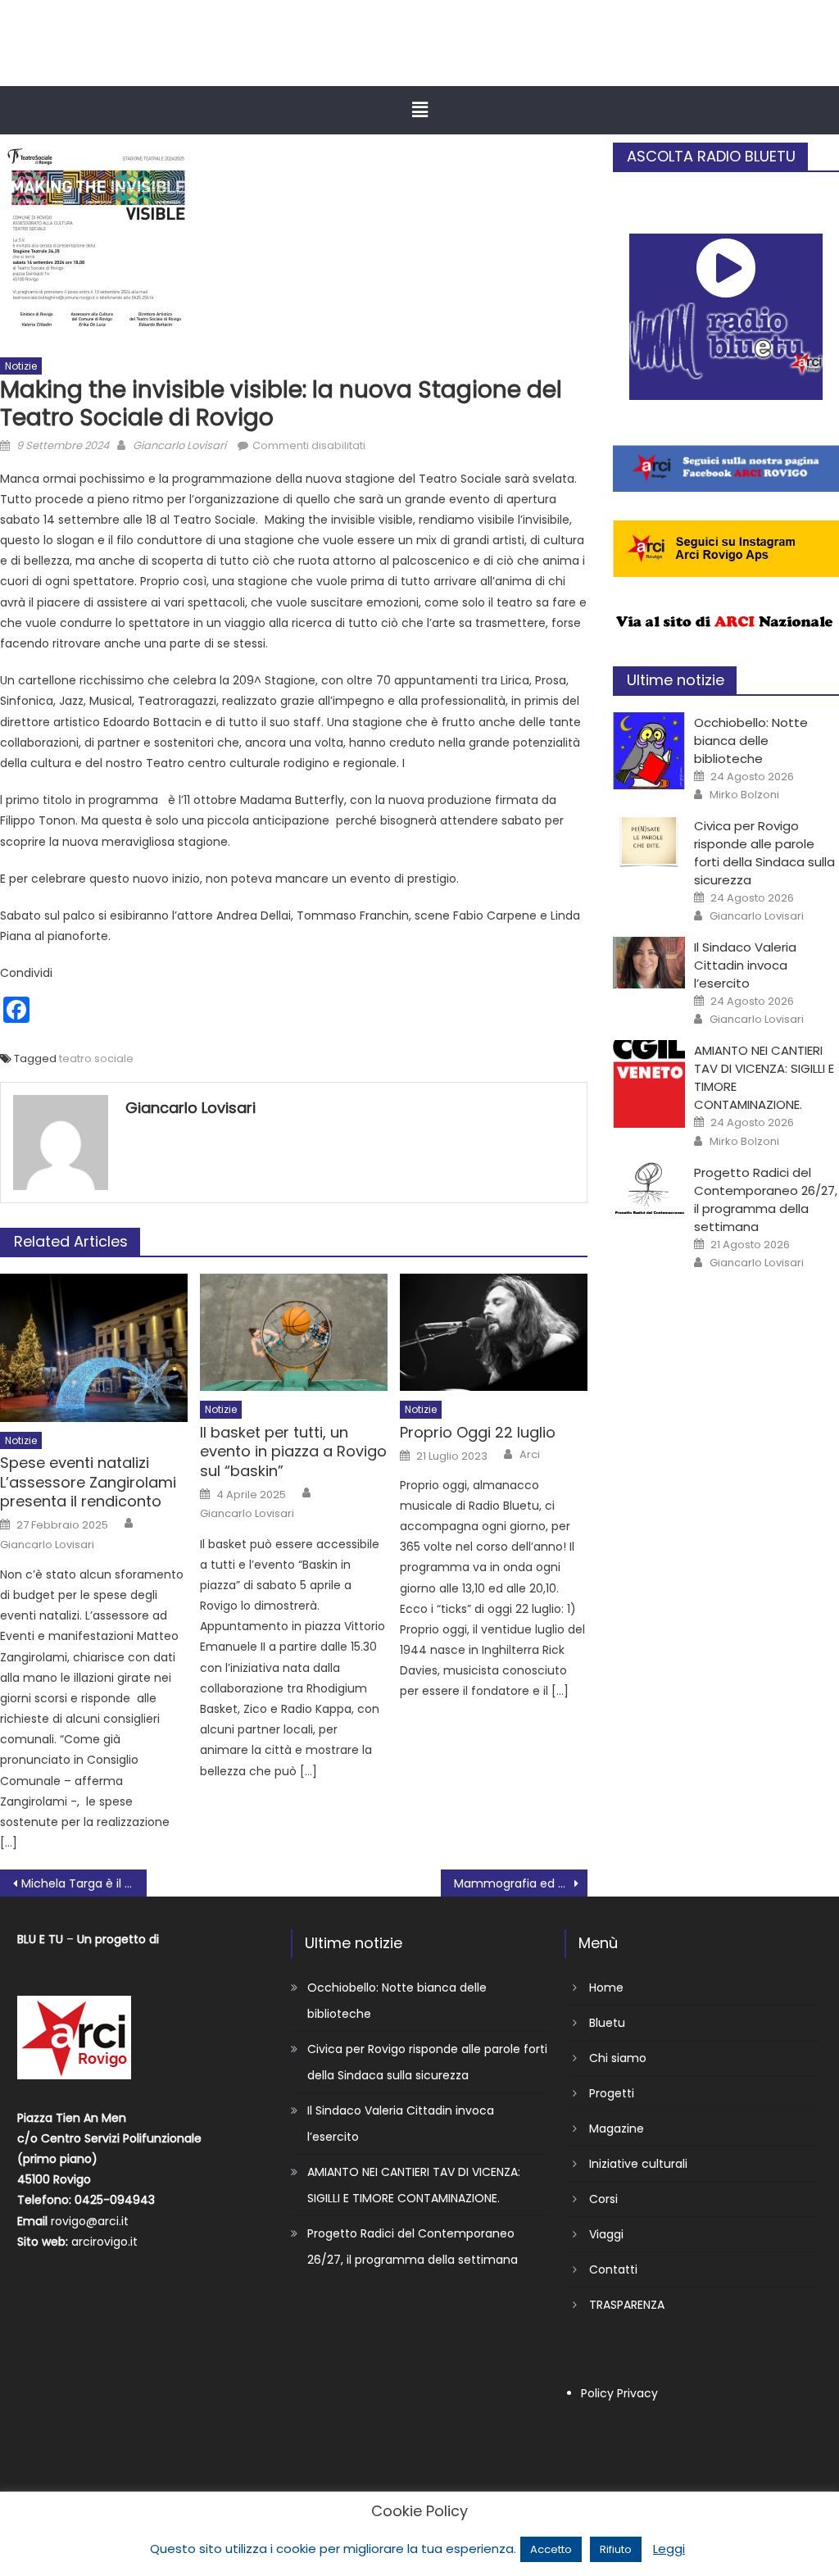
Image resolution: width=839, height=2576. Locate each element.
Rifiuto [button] (616, 2549)
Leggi (669, 2549)
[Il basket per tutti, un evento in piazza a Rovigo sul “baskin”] (294, 1332)
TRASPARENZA (627, 2305)
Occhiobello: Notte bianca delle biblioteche (751, 741)
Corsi (603, 2199)
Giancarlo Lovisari (179, 445)
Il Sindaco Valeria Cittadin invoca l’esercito (745, 965)
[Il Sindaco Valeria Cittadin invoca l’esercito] (649, 963)
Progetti (612, 2093)
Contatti (613, 2269)
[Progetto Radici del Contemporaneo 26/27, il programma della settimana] (649, 1188)
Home (606, 1988)
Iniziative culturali (638, 2164)
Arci (530, 1455)
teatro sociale (96, 1059)
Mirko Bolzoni (744, 795)
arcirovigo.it (104, 2242)
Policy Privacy (619, 2393)
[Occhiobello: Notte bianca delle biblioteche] (649, 751)
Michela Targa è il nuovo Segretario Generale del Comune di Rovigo (84, 1883)
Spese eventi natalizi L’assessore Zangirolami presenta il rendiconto (88, 1482)
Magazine (617, 2128)
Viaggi (606, 2234)
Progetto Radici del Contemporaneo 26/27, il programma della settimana (766, 1199)
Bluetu (607, 2023)
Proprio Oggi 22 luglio (478, 1432)
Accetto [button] (551, 2549)
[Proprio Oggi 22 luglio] (494, 1332)
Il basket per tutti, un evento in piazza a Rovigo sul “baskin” (293, 1452)
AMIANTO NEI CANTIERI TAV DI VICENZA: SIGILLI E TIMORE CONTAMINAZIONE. (414, 2185)
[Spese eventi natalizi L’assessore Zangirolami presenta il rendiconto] (94, 1347)
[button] (419, 110)
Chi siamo (618, 2058)
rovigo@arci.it (90, 2221)
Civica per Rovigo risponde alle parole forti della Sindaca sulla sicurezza (764, 853)
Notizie (21, 366)
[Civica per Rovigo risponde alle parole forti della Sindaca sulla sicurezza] (649, 841)
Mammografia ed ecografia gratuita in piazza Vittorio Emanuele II (521, 1883)
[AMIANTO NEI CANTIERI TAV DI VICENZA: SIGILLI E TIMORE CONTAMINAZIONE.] (649, 1084)
